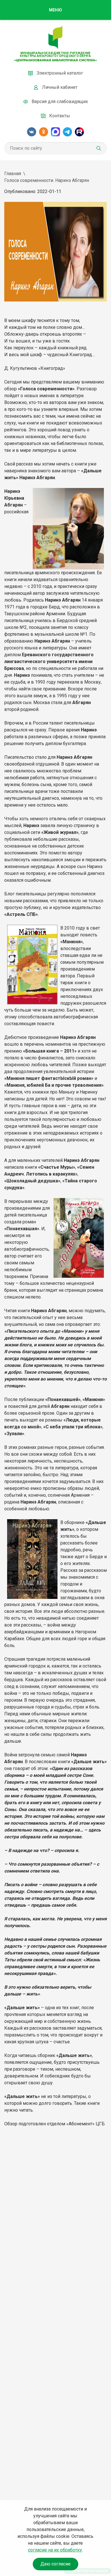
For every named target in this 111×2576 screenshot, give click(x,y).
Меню (55, 10)
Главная (13, 174)
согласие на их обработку (55, 2550)
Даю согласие (55, 2564)
